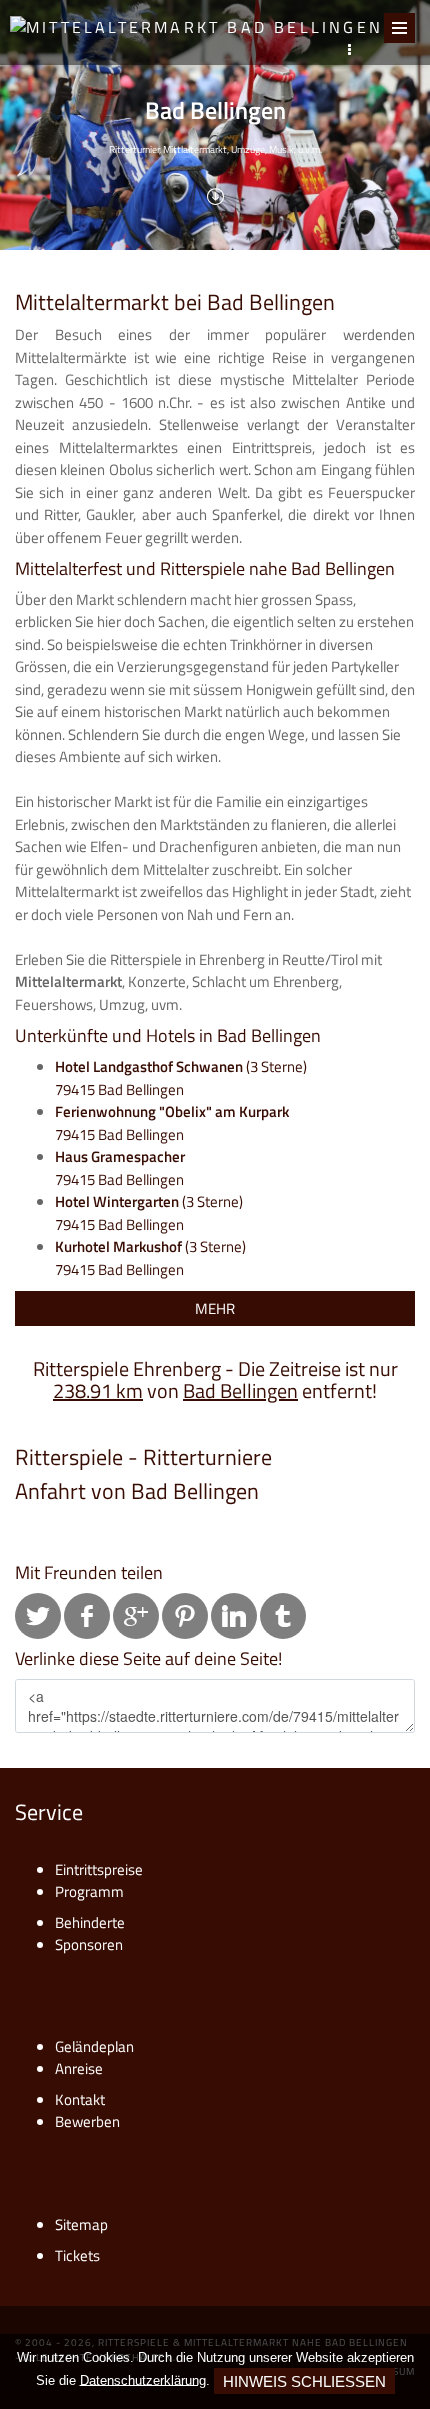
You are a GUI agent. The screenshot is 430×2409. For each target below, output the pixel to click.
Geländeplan (94, 2046)
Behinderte (90, 1922)
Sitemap (81, 2224)
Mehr (215, 1308)
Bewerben (87, 2121)
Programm (89, 1891)
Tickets (77, 2255)
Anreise (79, 2068)
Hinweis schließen (304, 2381)
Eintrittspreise (99, 1869)
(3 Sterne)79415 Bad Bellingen (181, 1078)
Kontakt (80, 2099)
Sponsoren (89, 1944)
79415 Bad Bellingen (172, 1123)
